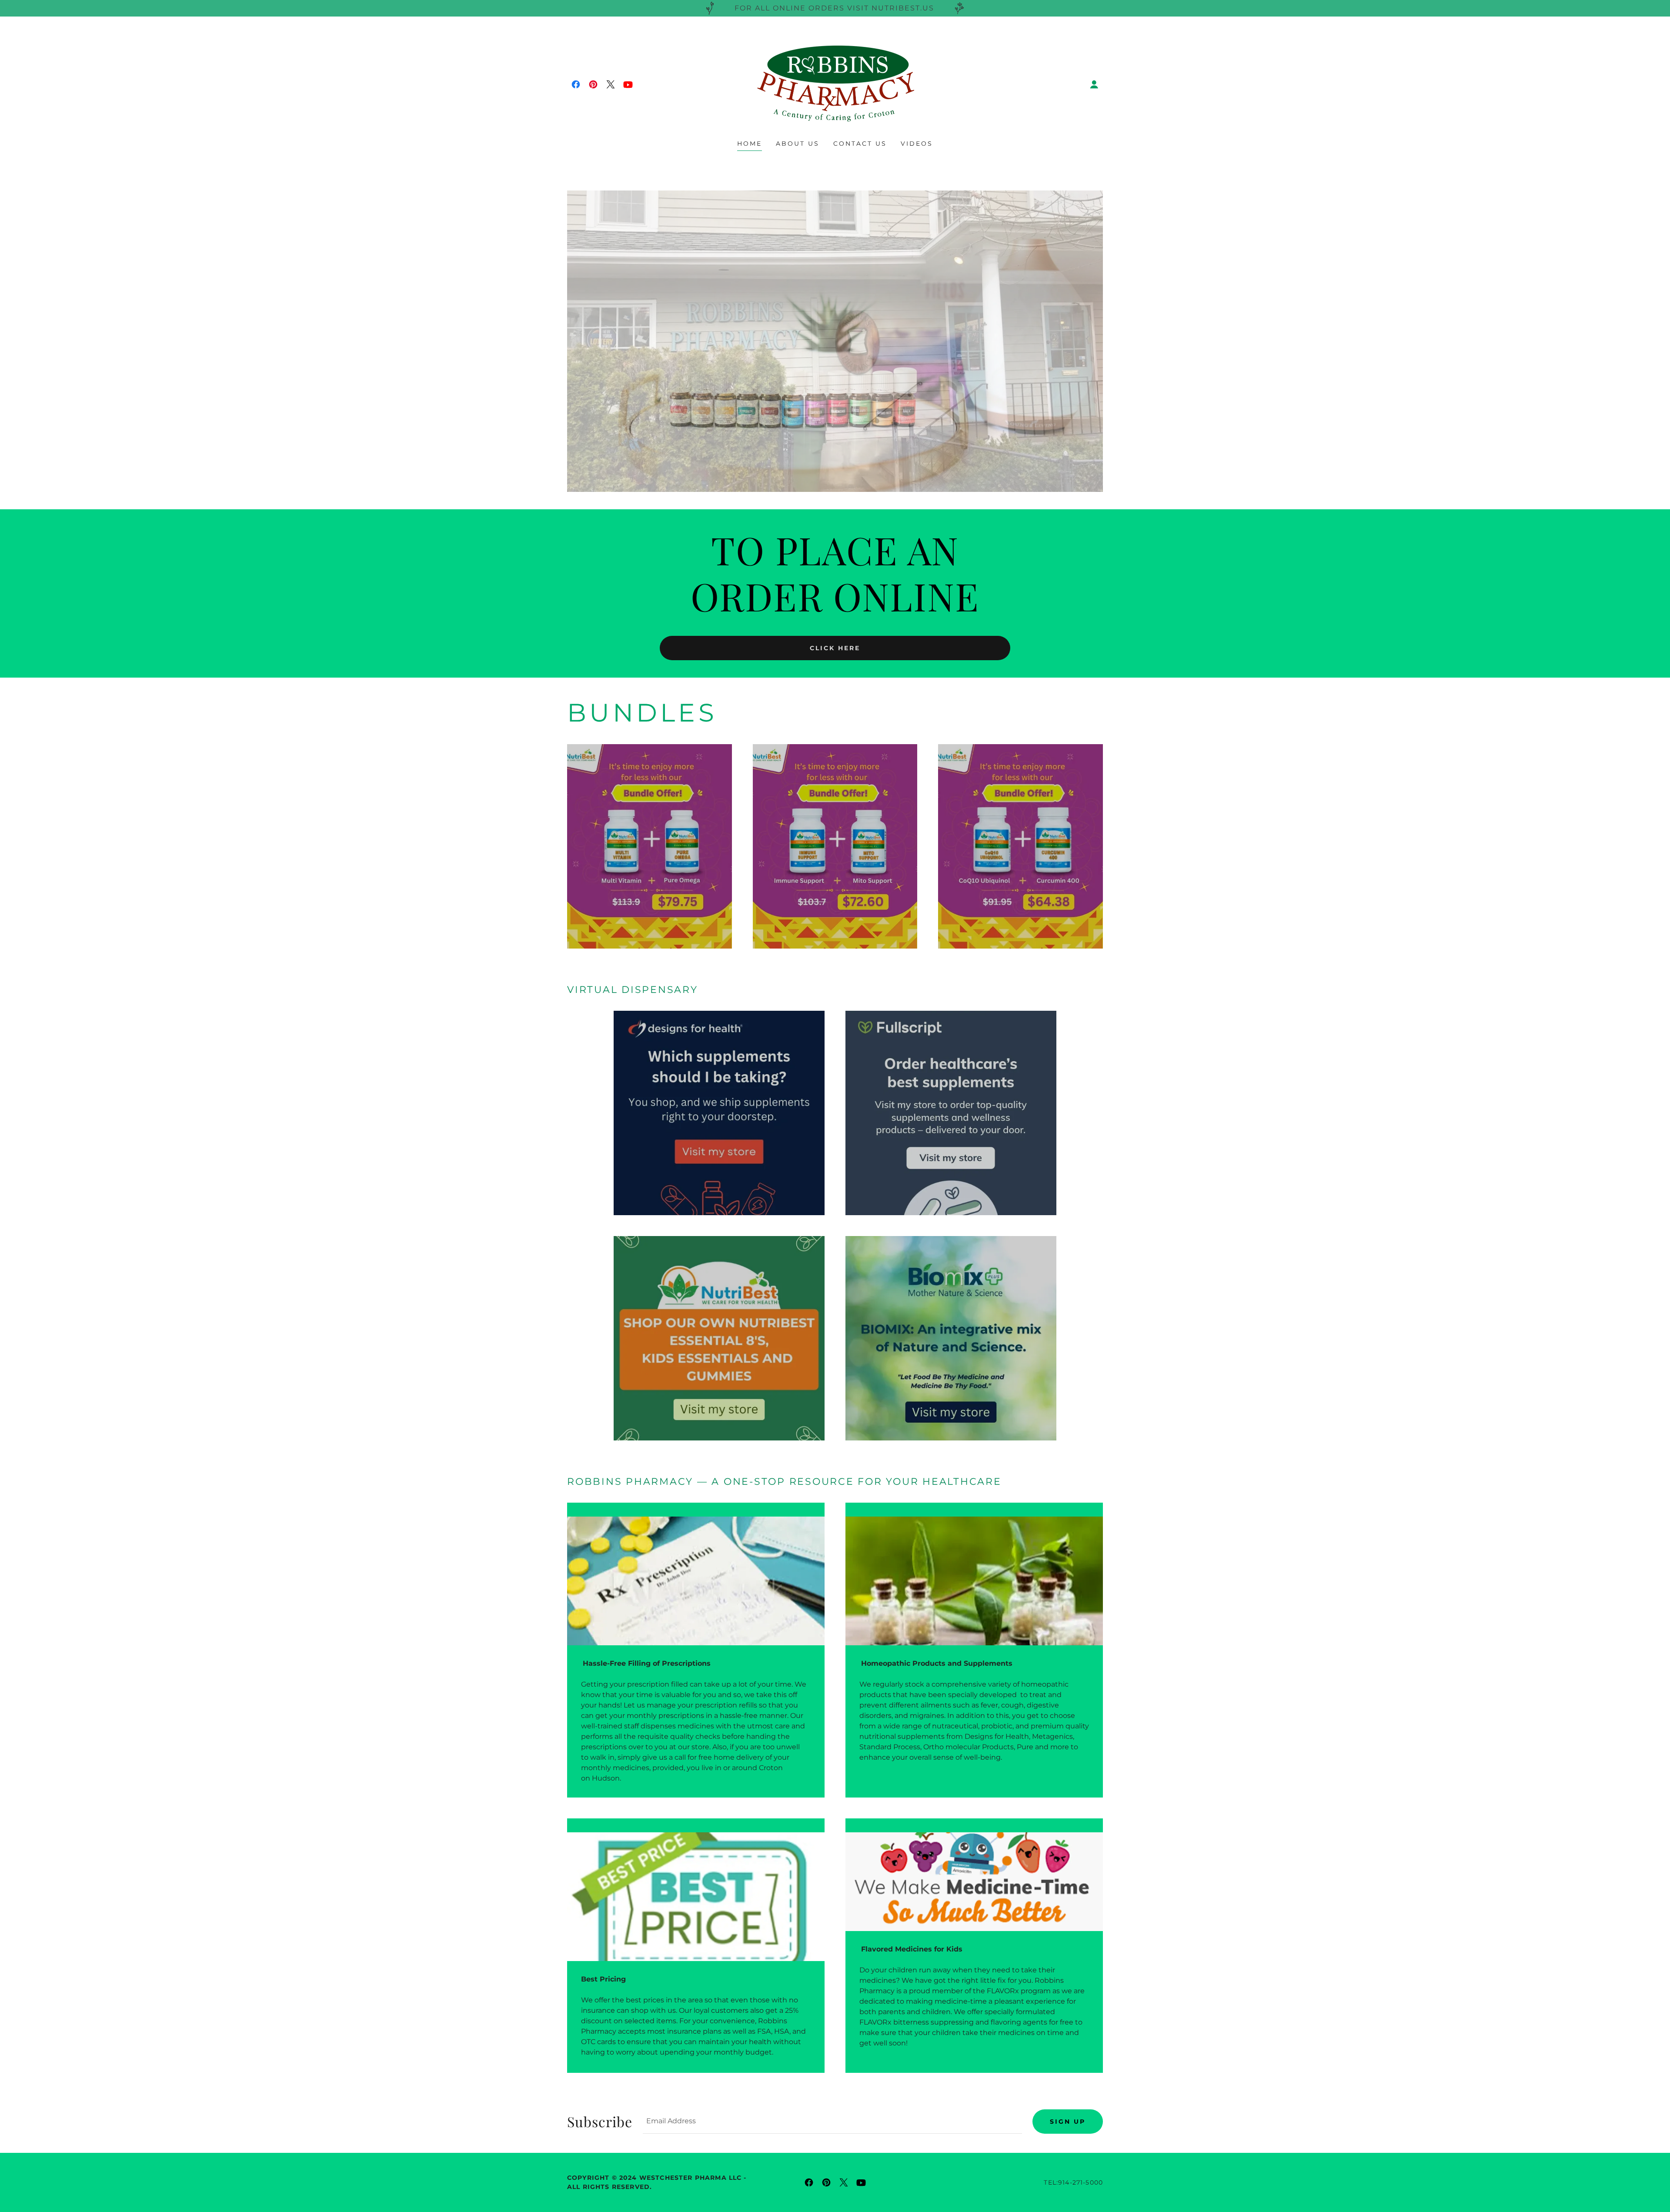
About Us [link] (798, 144)
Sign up (1068, 2122)
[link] (576, 84)
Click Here (835, 648)
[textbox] (832, 2122)
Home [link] (750, 144)
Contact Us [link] (860, 144)
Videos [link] (917, 144)
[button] (1094, 84)
